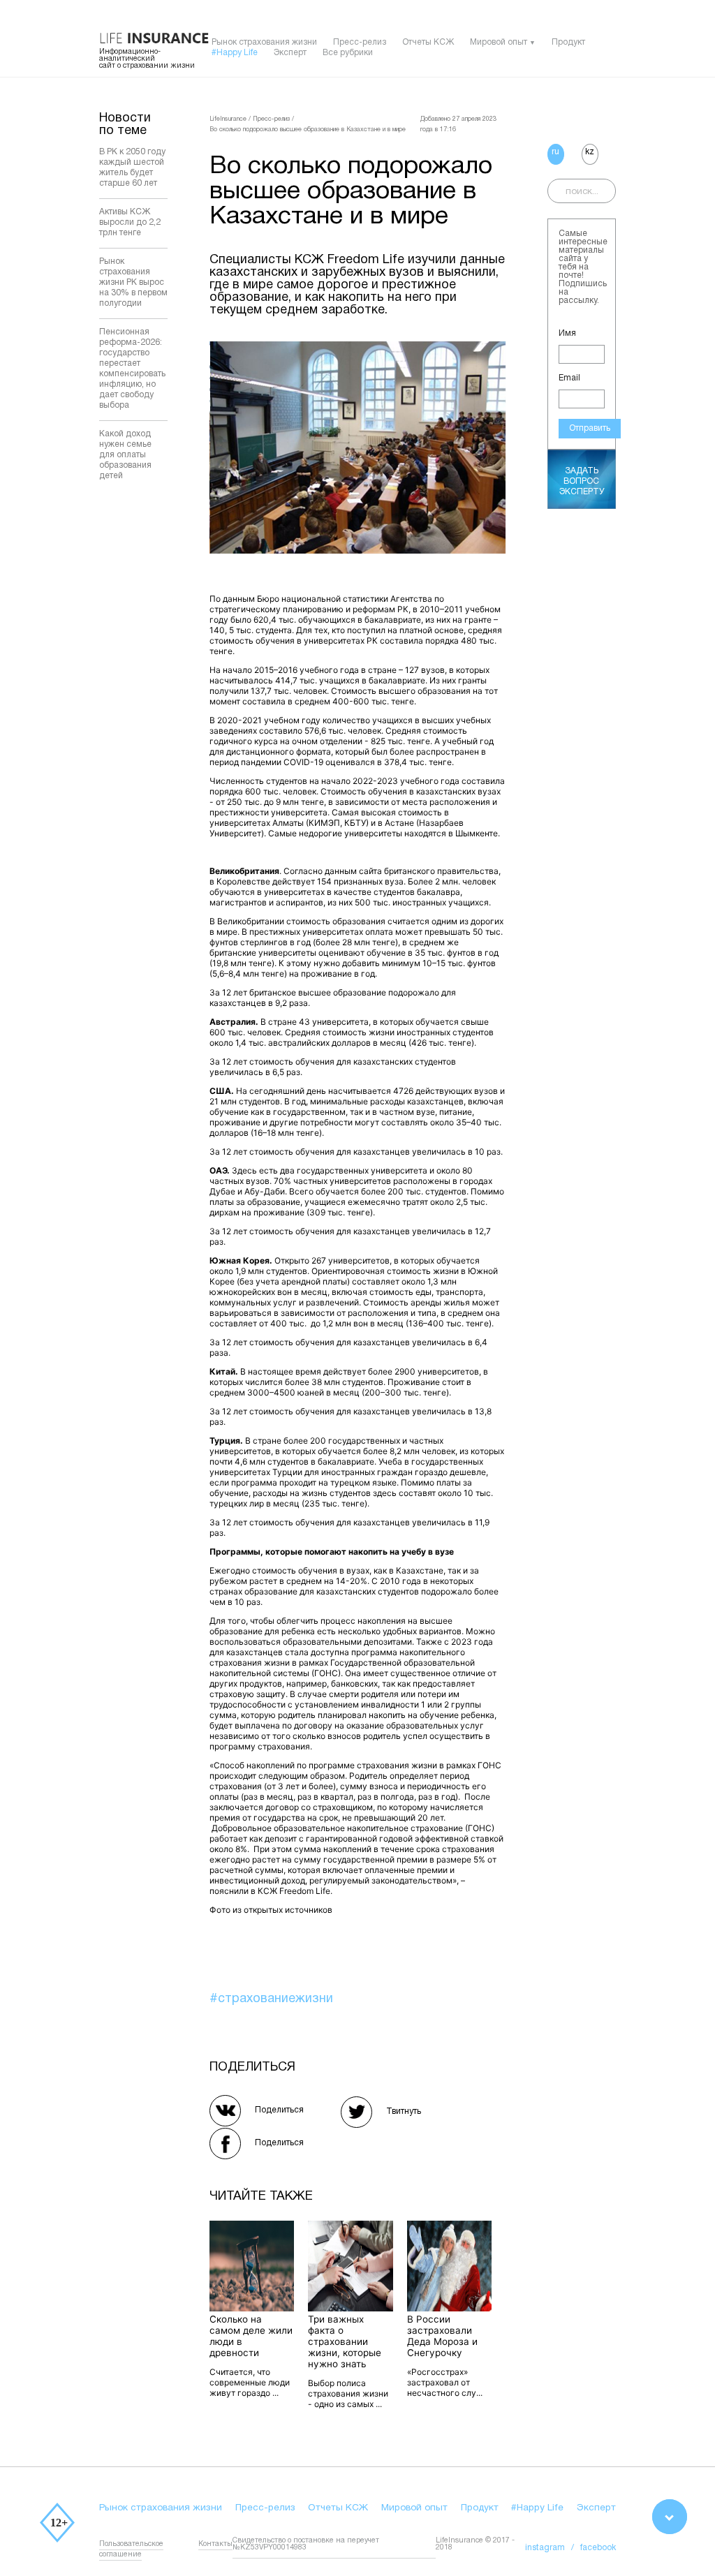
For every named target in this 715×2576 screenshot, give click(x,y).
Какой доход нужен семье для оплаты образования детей (125, 455)
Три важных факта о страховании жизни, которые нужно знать (345, 2341)
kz (590, 152)
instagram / (553, 2548)
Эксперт (290, 53)
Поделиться (279, 2110)
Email (569, 378)
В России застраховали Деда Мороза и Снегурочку (442, 2336)
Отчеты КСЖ (428, 42)
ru (555, 152)
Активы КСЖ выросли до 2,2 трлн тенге (130, 222)
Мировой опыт (499, 42)
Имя (567, 333)
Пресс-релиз (360, 42)
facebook (598, 2548)
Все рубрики (348, 53)
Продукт (568, 42)
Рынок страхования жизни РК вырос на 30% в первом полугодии (133, 282)
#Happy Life (235, 53)
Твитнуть (404, 2111)
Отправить (590, 428)
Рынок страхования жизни (264, 42)
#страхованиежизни (271, 1999)
